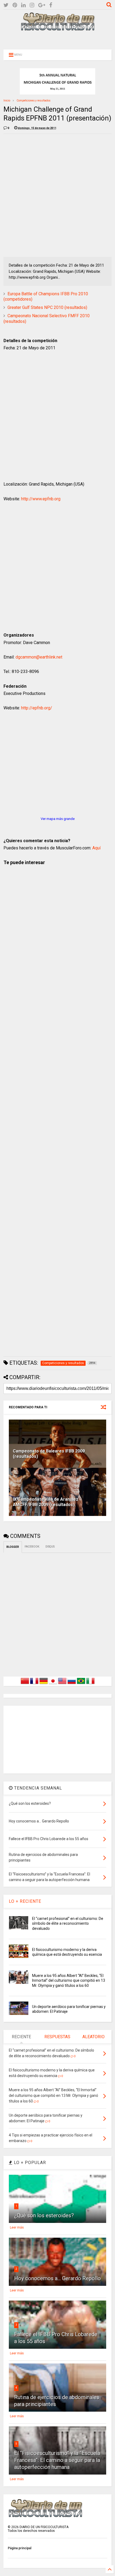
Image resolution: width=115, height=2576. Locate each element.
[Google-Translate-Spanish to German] (44, 1684)
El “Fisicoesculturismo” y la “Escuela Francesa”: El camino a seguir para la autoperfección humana (57, 2460)
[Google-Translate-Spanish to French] (34, 1684)
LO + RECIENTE (25, 1901)
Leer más (17, 2227)
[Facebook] (51, 5)
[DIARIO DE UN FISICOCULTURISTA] (57, 29)
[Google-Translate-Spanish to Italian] (90, 1684)
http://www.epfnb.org (41, 499)
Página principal (20, 2548)
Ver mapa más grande (58, 819)
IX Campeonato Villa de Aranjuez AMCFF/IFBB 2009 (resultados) (46, 1502)
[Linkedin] (23, 5)
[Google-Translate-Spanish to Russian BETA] (72, 1684)
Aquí (96, 848)
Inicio (7, 101)
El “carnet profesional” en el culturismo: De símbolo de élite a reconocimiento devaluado (68, 1923)
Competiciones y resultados (34, 101)
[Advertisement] (57, 39)
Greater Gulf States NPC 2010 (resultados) (47, 307)
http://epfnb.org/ (37, 708)
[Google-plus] (42, 5)
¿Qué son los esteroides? (44, 2215)
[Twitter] (6, 5)
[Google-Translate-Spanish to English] (62, 1684)
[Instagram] (32, 5)
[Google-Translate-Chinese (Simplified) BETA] (25, 1684)
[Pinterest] (15, 5)
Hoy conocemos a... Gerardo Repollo (57, 2278)
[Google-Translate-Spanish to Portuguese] (81, 1684)
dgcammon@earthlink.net (39, 657)
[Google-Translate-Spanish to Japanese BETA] (53, 1684)
